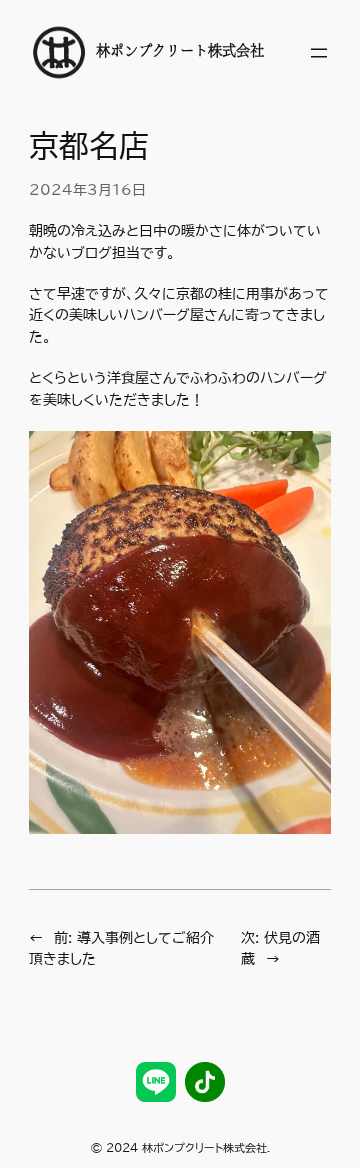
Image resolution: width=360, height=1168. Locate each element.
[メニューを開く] (319, 53)
